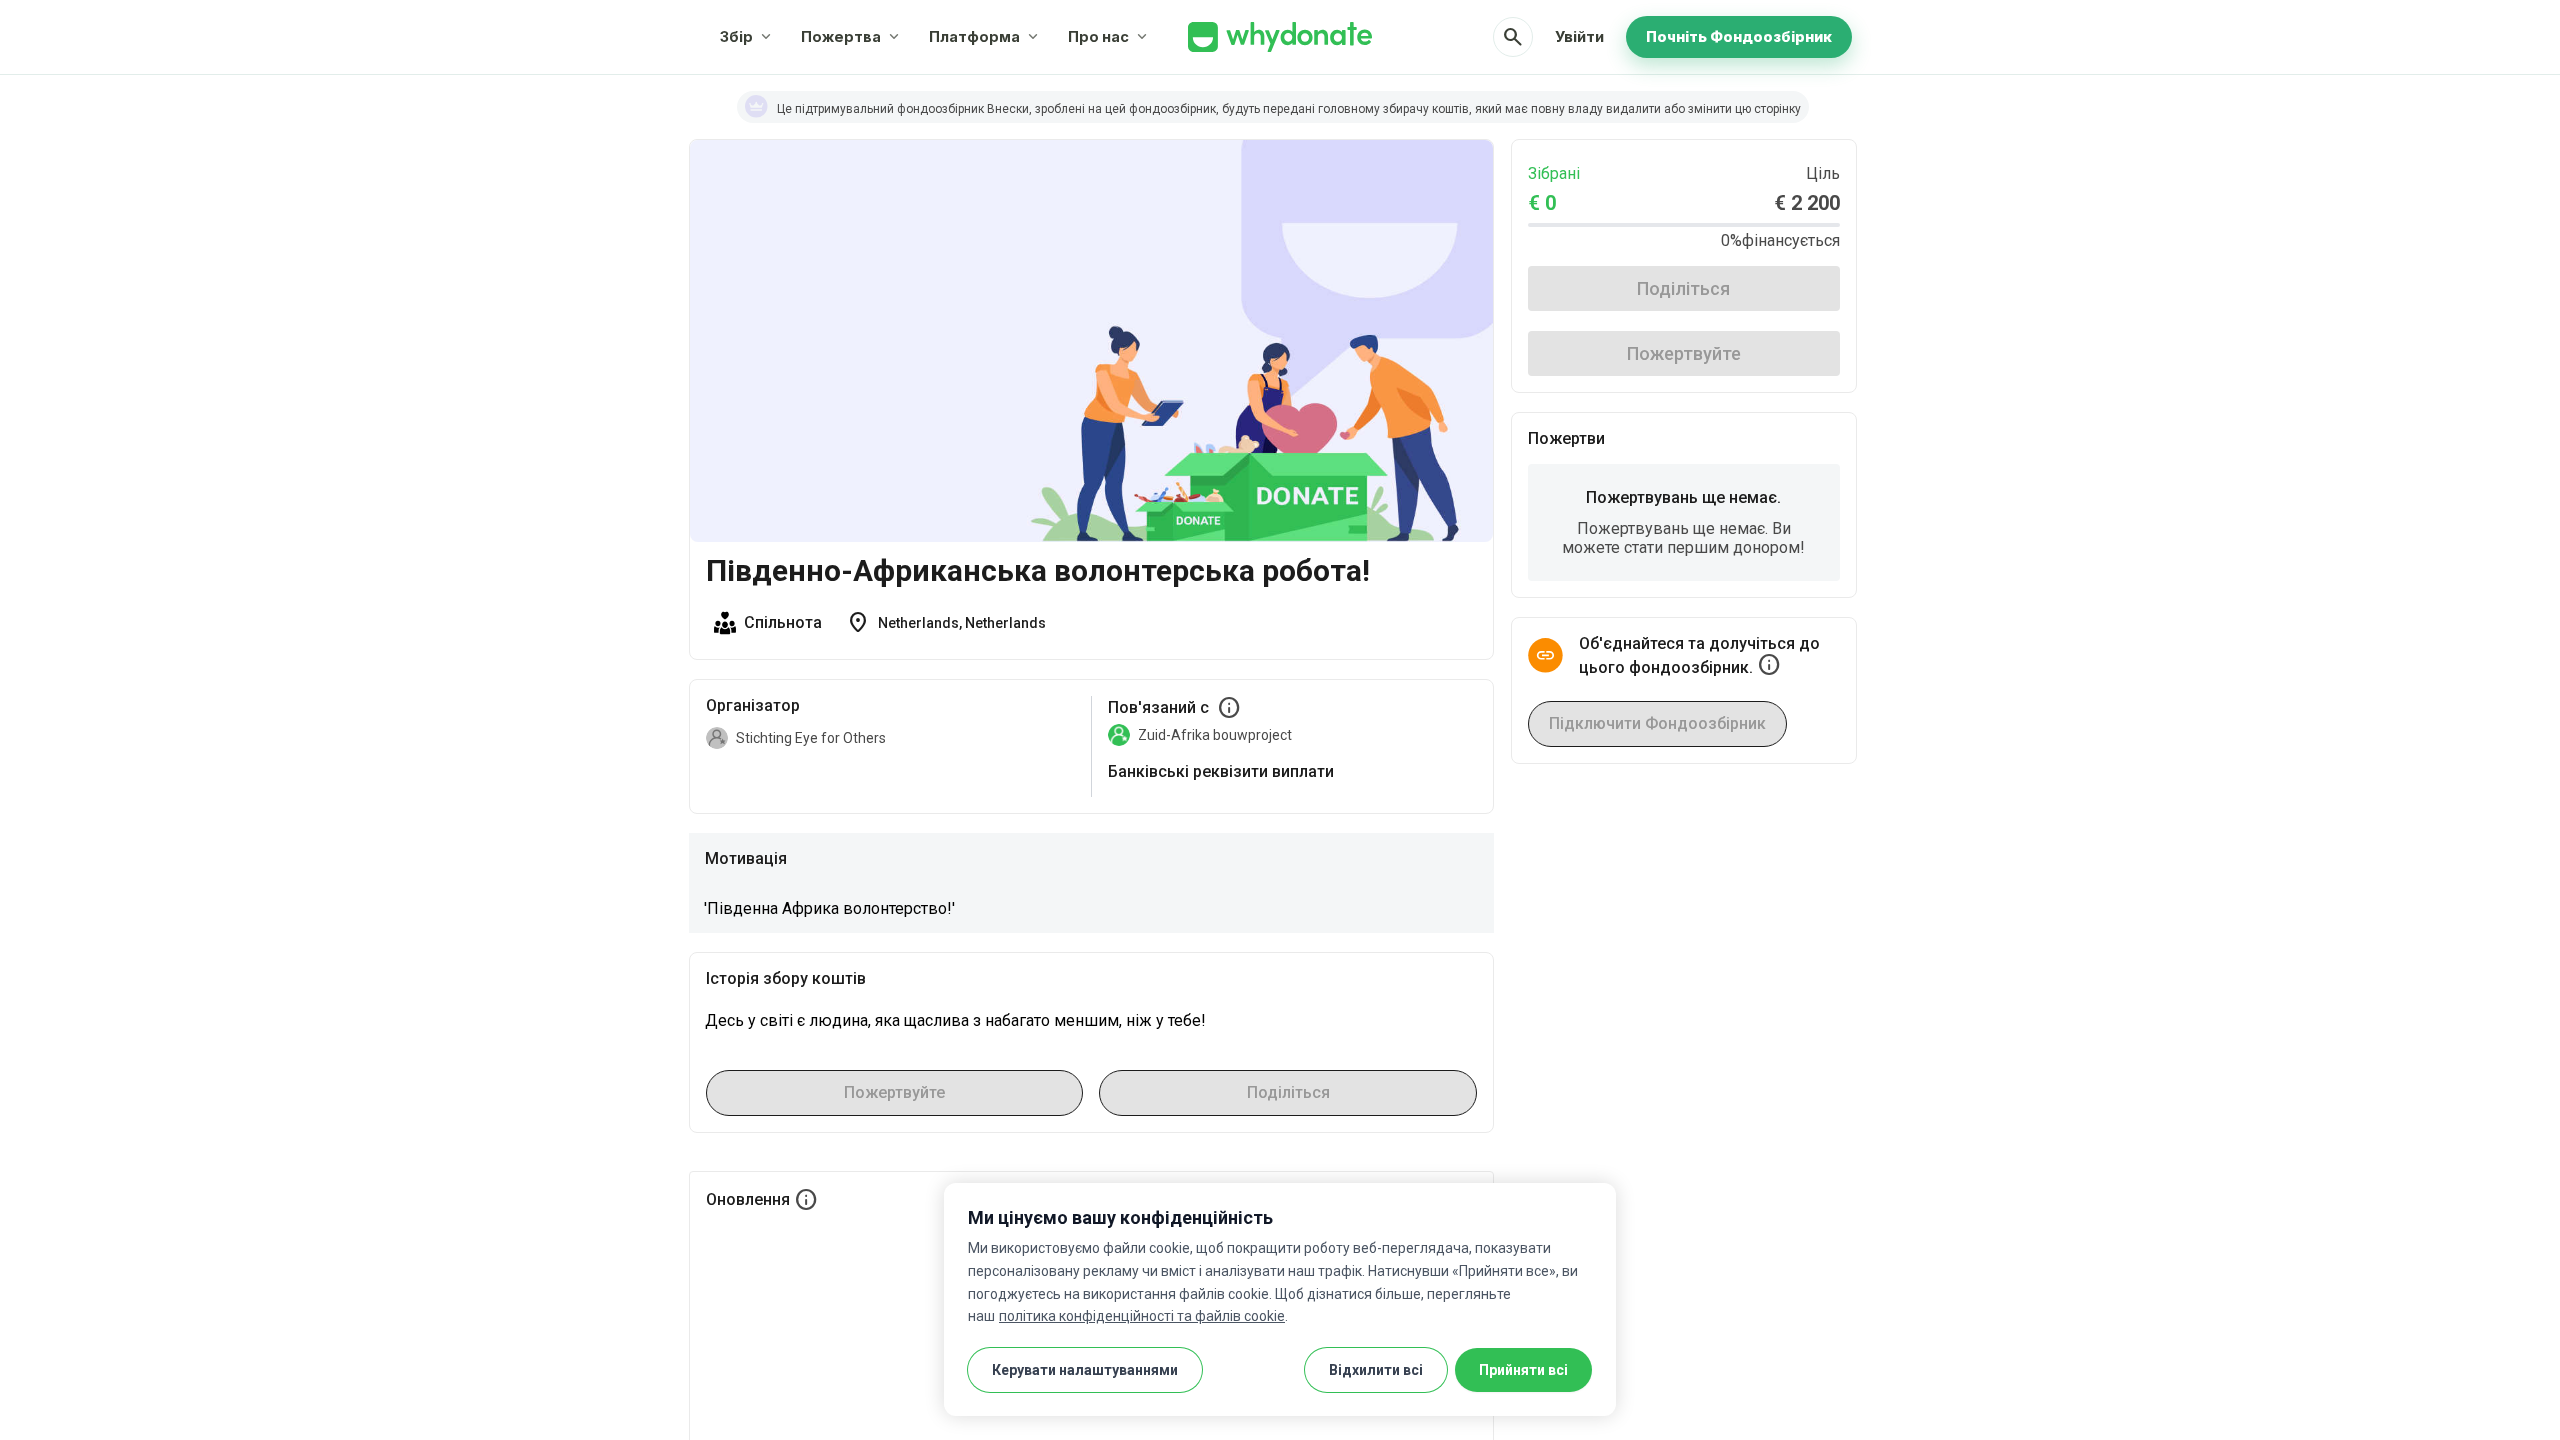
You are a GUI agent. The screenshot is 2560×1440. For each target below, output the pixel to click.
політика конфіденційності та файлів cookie (1142, 1316)
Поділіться (1683, 288)
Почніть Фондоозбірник (1739, 36)
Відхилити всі (1376, 1370)
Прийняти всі (1523, 1370)
